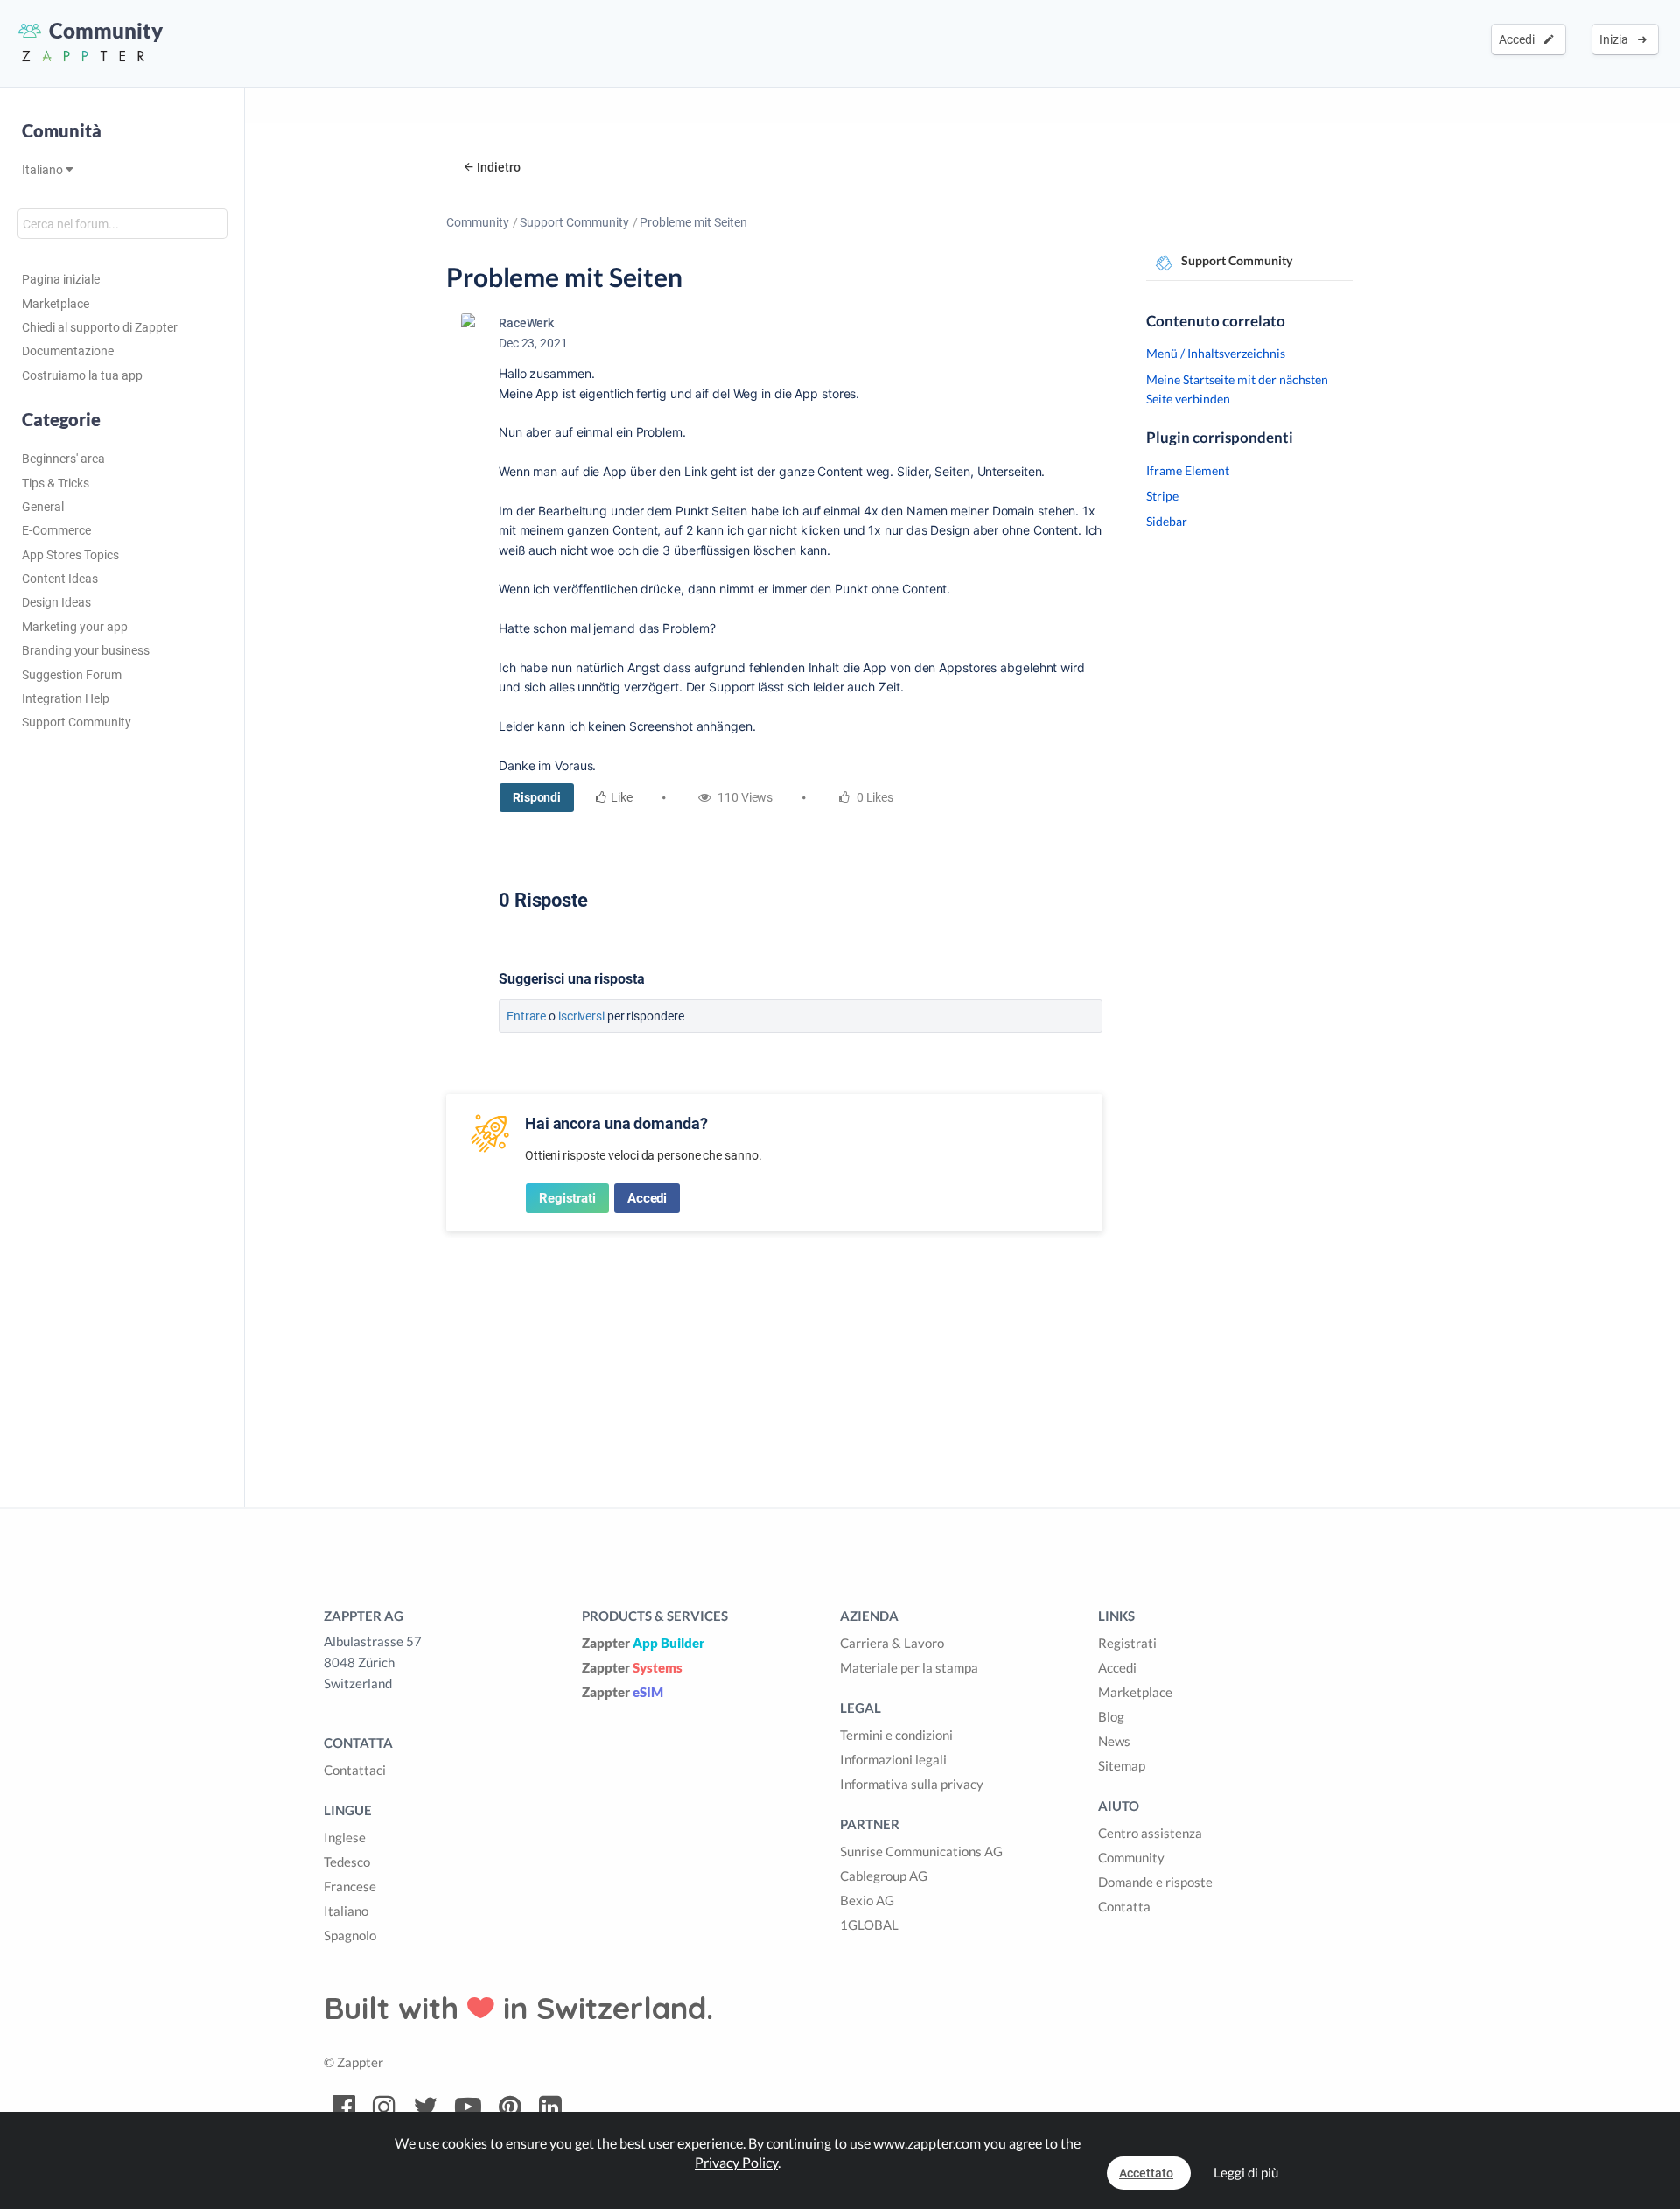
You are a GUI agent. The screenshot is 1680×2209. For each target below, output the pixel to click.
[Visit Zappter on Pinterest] (510, 2107)
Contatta (1124, 1906)
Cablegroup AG (884, 1876)
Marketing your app (75, 627)
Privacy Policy (736, 2162)
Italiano (44, 170)
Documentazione (68, 351)
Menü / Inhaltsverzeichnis (1216, 353)
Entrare (526, 1016)
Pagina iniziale (61, 279)
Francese (350, 1886)
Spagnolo (350, 1935)
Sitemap (1122, 1765)
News (1114, 1741)
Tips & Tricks (56, 483)
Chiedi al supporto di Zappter (100, 327)
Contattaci (355, 1770)
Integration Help (66, 698)
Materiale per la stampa (909, 1667)
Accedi (1519, 39)
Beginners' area (63, 459)
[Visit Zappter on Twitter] (425, 2107)
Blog (1111, 1716)
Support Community (77, 722)
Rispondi (537, 797)
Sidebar (1167, 521)
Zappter (643, 1643)
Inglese (345, 1837)
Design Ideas (56, 602)
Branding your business (86, 650)
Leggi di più (1246, 2172)
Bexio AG (867, 1900)
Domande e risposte (1155, 1882)
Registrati (567, 1198)
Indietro (499, 167)
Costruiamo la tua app (82, 375)
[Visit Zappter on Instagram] (384, 2107)
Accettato (1146, 2173)
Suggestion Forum (72, 675)
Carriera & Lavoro (892, 1643)
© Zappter (353, 2062)
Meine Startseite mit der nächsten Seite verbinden (1237, 389)
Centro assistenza (1150, 1833)
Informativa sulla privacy (912, 1784)
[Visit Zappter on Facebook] (344, 2107)
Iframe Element (1188, 470)
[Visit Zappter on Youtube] (468, 2107)
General (43, 507)
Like (622, 797)
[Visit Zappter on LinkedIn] (550, 2107)
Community (478, 222)
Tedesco (347, 1862)
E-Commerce (56, 530)
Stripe (1162, 496)
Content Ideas (60, 579)
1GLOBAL (869, 1925)
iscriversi (581, 1016)
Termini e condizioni (896, 1735)
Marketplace (56, 304)
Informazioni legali (893, 1759)
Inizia (1617, 39)
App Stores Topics (70, 555)
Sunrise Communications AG (921, 1851)
